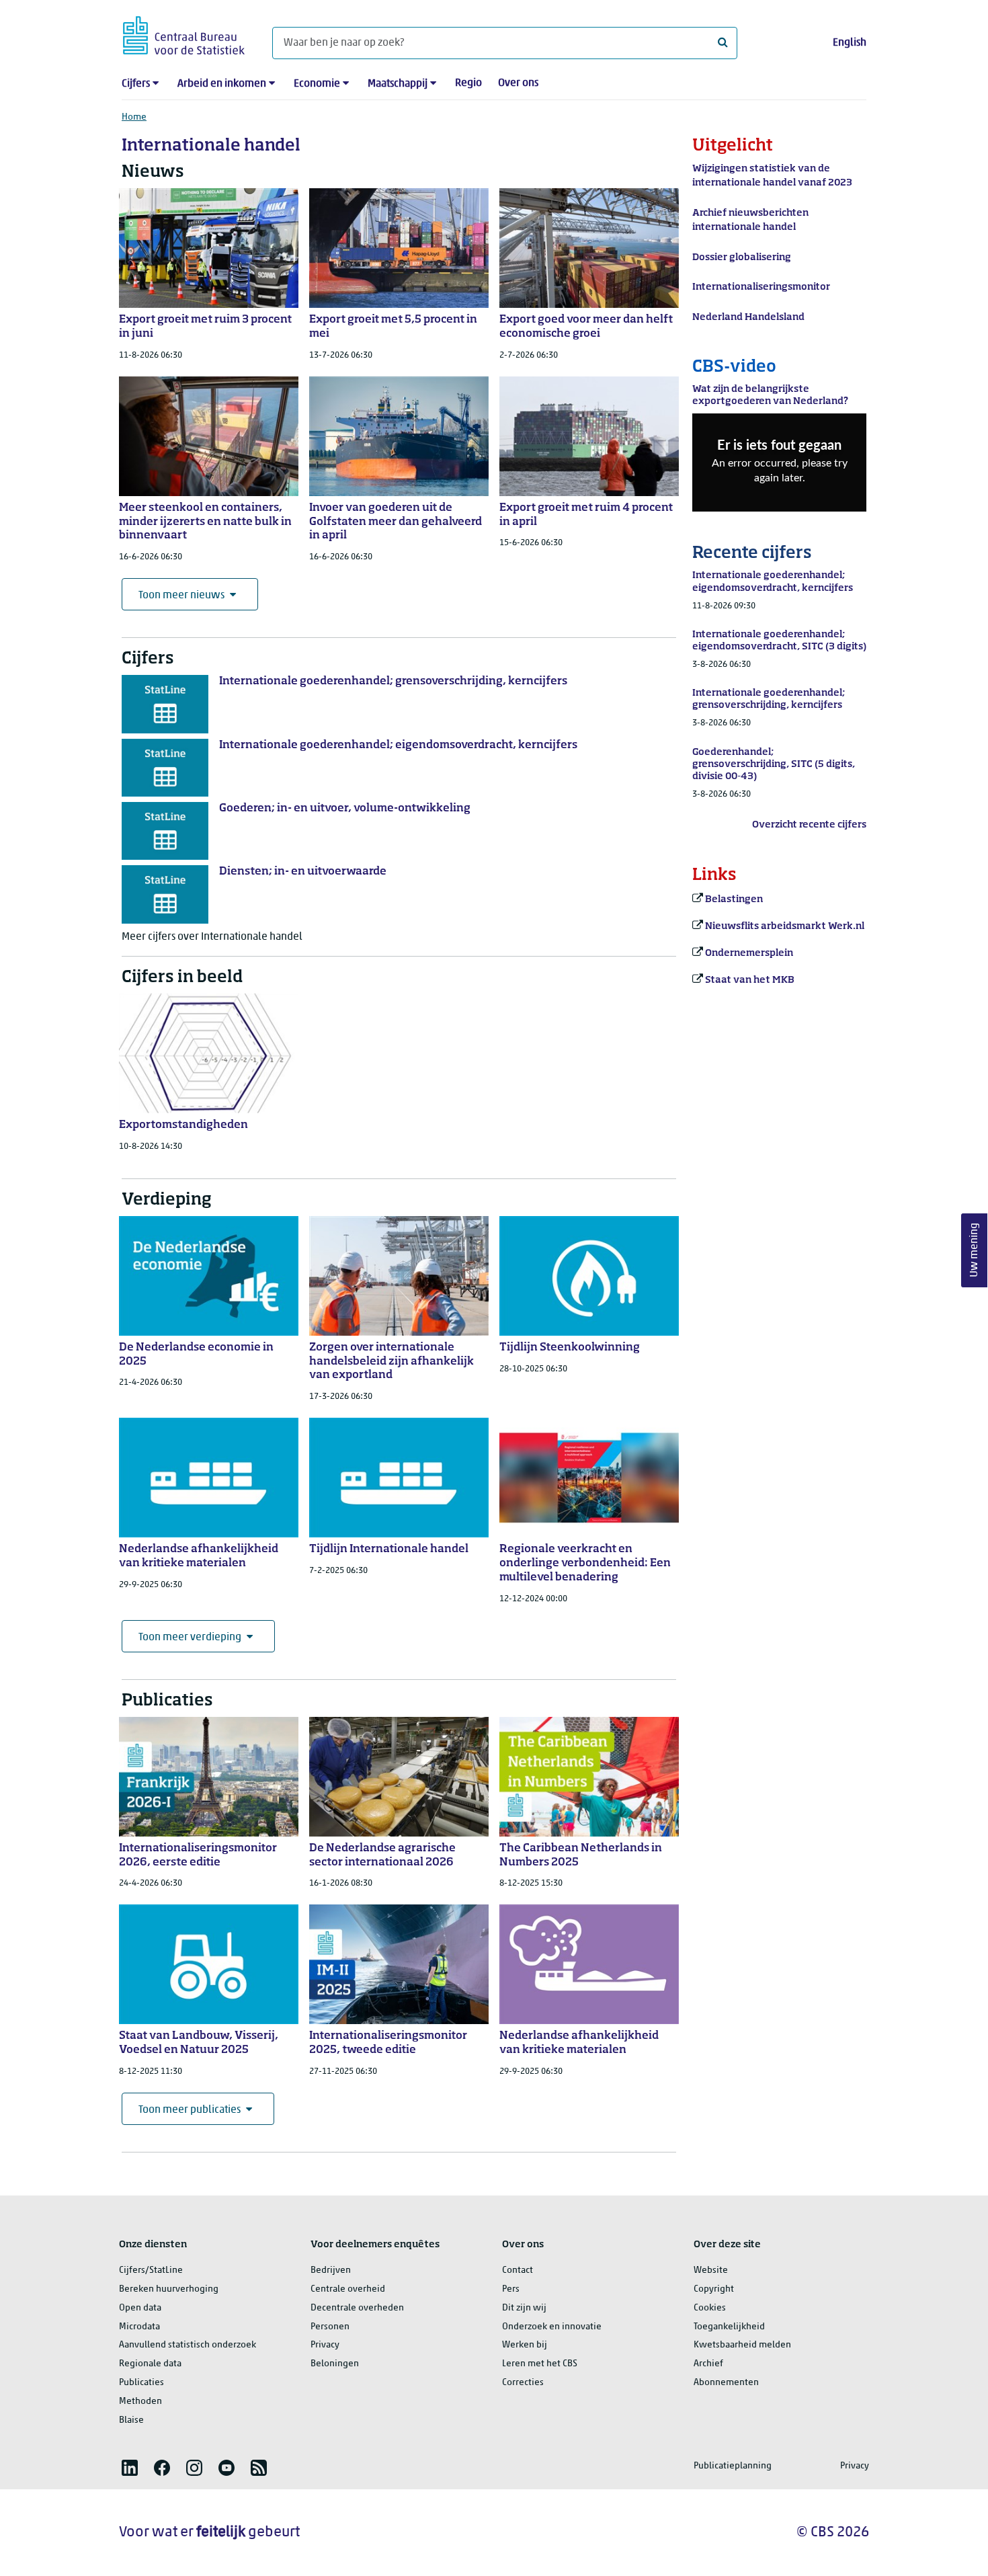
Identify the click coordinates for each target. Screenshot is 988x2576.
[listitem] (130, 2468)
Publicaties (141, 2383)
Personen (330, 2327)
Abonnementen (726, 2383)
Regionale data (150, 2364)
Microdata (139, 2327)
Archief (708, 2364)
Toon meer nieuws (181, 596)
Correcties (523, 2383)
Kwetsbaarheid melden (742, 2345)
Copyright (714, 2289)
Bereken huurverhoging (169, 2289)
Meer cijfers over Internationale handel (212, 937)
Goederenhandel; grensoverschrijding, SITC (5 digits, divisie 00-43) (774, 764)
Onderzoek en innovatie (552, 2327)
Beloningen (335, 2364)
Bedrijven (331, 2270)
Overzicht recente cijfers (809, 825)
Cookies (710, 2308)
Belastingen (734, 899)
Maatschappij (398, 84)
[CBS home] (184, 33)
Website (711, 2270)
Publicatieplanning (733, 2466)
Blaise (131, 2420)
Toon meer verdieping (190, 1638)
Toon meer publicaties (190, 2110)
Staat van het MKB (750, 980)
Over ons (518, 83)
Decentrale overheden (357, 2308)
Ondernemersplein (749, 953)
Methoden (140, 2402)
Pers (511, 2289)
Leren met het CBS (540, 2364)
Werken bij (525, 2345)
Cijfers (136, 84)
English (850, 43)
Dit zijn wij (524, 2308)
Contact (518, 2270)
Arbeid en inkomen (222, 84)
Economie (317, 84)
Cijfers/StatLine (151, 2270)
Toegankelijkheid (729, 2327)
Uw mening (975, 1251)
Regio (468, 83)
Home (134, 117)
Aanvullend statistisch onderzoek (188, 2345)
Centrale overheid (348, 2289)
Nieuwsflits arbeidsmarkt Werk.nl (785, 926)
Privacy (325, 2345)
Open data (140, 2308)
